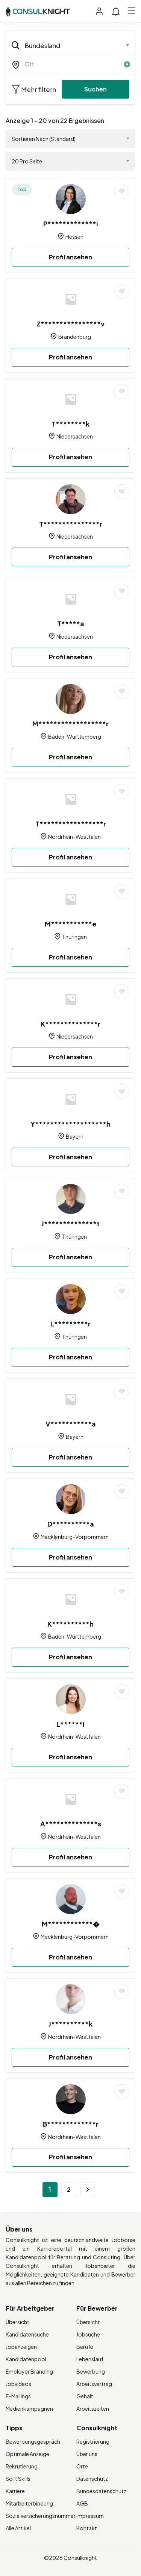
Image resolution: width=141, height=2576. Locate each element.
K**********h (70, 1624)
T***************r (71, 524)
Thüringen (74, 937)
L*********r (70, 1324)
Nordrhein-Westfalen (74, 837)
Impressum (90, 2516)
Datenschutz (92, 2479)
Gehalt (85, 2396)
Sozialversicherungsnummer (41, 2516)
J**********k (70, 2024)
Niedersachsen (75, 436)
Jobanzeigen (21, 2347)
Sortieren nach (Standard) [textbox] (44, 139)
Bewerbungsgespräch (33, 2441)
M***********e (71, 924)
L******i (70, 1724)
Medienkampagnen (29, 2408)
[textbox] (66, 45)
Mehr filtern (38, 89)
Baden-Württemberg (75, 736)
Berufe (85, 2347)
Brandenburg (75, 337)
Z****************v (70, 324)
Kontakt (87, 2528)
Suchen (96, 89)
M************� (71, 1924)
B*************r (70, 2124)
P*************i (71, 224)
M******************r (70, 724)
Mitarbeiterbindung (29, 2503)
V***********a (71, 1424)
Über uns (87, 2454)
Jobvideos (18, 2384)
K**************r (70, 1024)
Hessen (74, 236)
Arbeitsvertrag (94, 2384)
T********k (70, 424)
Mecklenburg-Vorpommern (75, 1537)
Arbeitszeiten (93, 2408)
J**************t (70, 1224)
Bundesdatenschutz (101, 2491)
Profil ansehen (70, 257)
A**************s (71, 1824)
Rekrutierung (22, 2466)
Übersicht (17, 2322)
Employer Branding (29, 2371)
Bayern (75, 1136)
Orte (82, 2466)
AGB (82, 2503)
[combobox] (70, 45)
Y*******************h (70, 1124)
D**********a (71, 1524)
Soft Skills (18, 2479)
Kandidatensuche (27, 2334)
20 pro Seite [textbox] (27, 161)
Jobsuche (88, 2334)
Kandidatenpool (26, 2359)
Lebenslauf (90, 2359)
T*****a (71, 623)
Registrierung (93, 2441)
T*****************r (71, 824)
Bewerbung (91, 2371)
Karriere (15, 2491)
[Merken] (122, 192)
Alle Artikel (18, 2528)
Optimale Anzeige (27, 2454)
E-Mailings (18, 2396)
